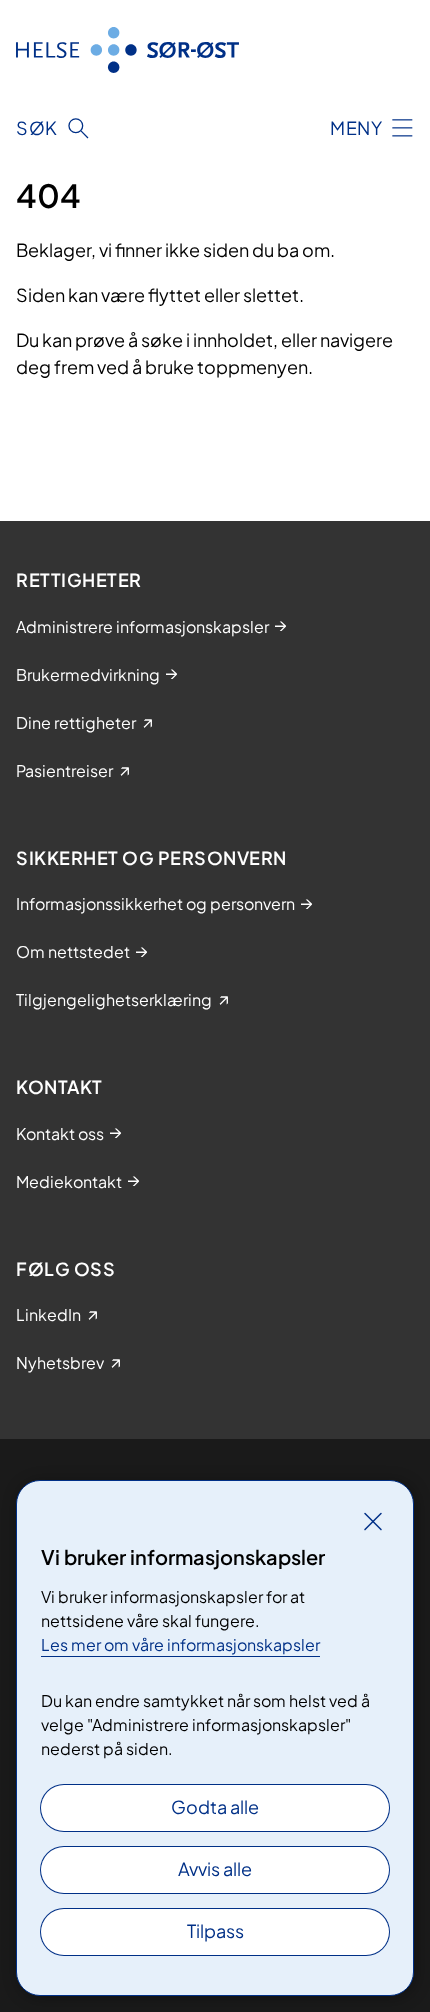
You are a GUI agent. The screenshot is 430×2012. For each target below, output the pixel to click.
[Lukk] (373, 1521)
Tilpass (215, 1930)
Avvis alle (215, 1868)
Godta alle (215, 1806)
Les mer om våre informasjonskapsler (180, 1644)
